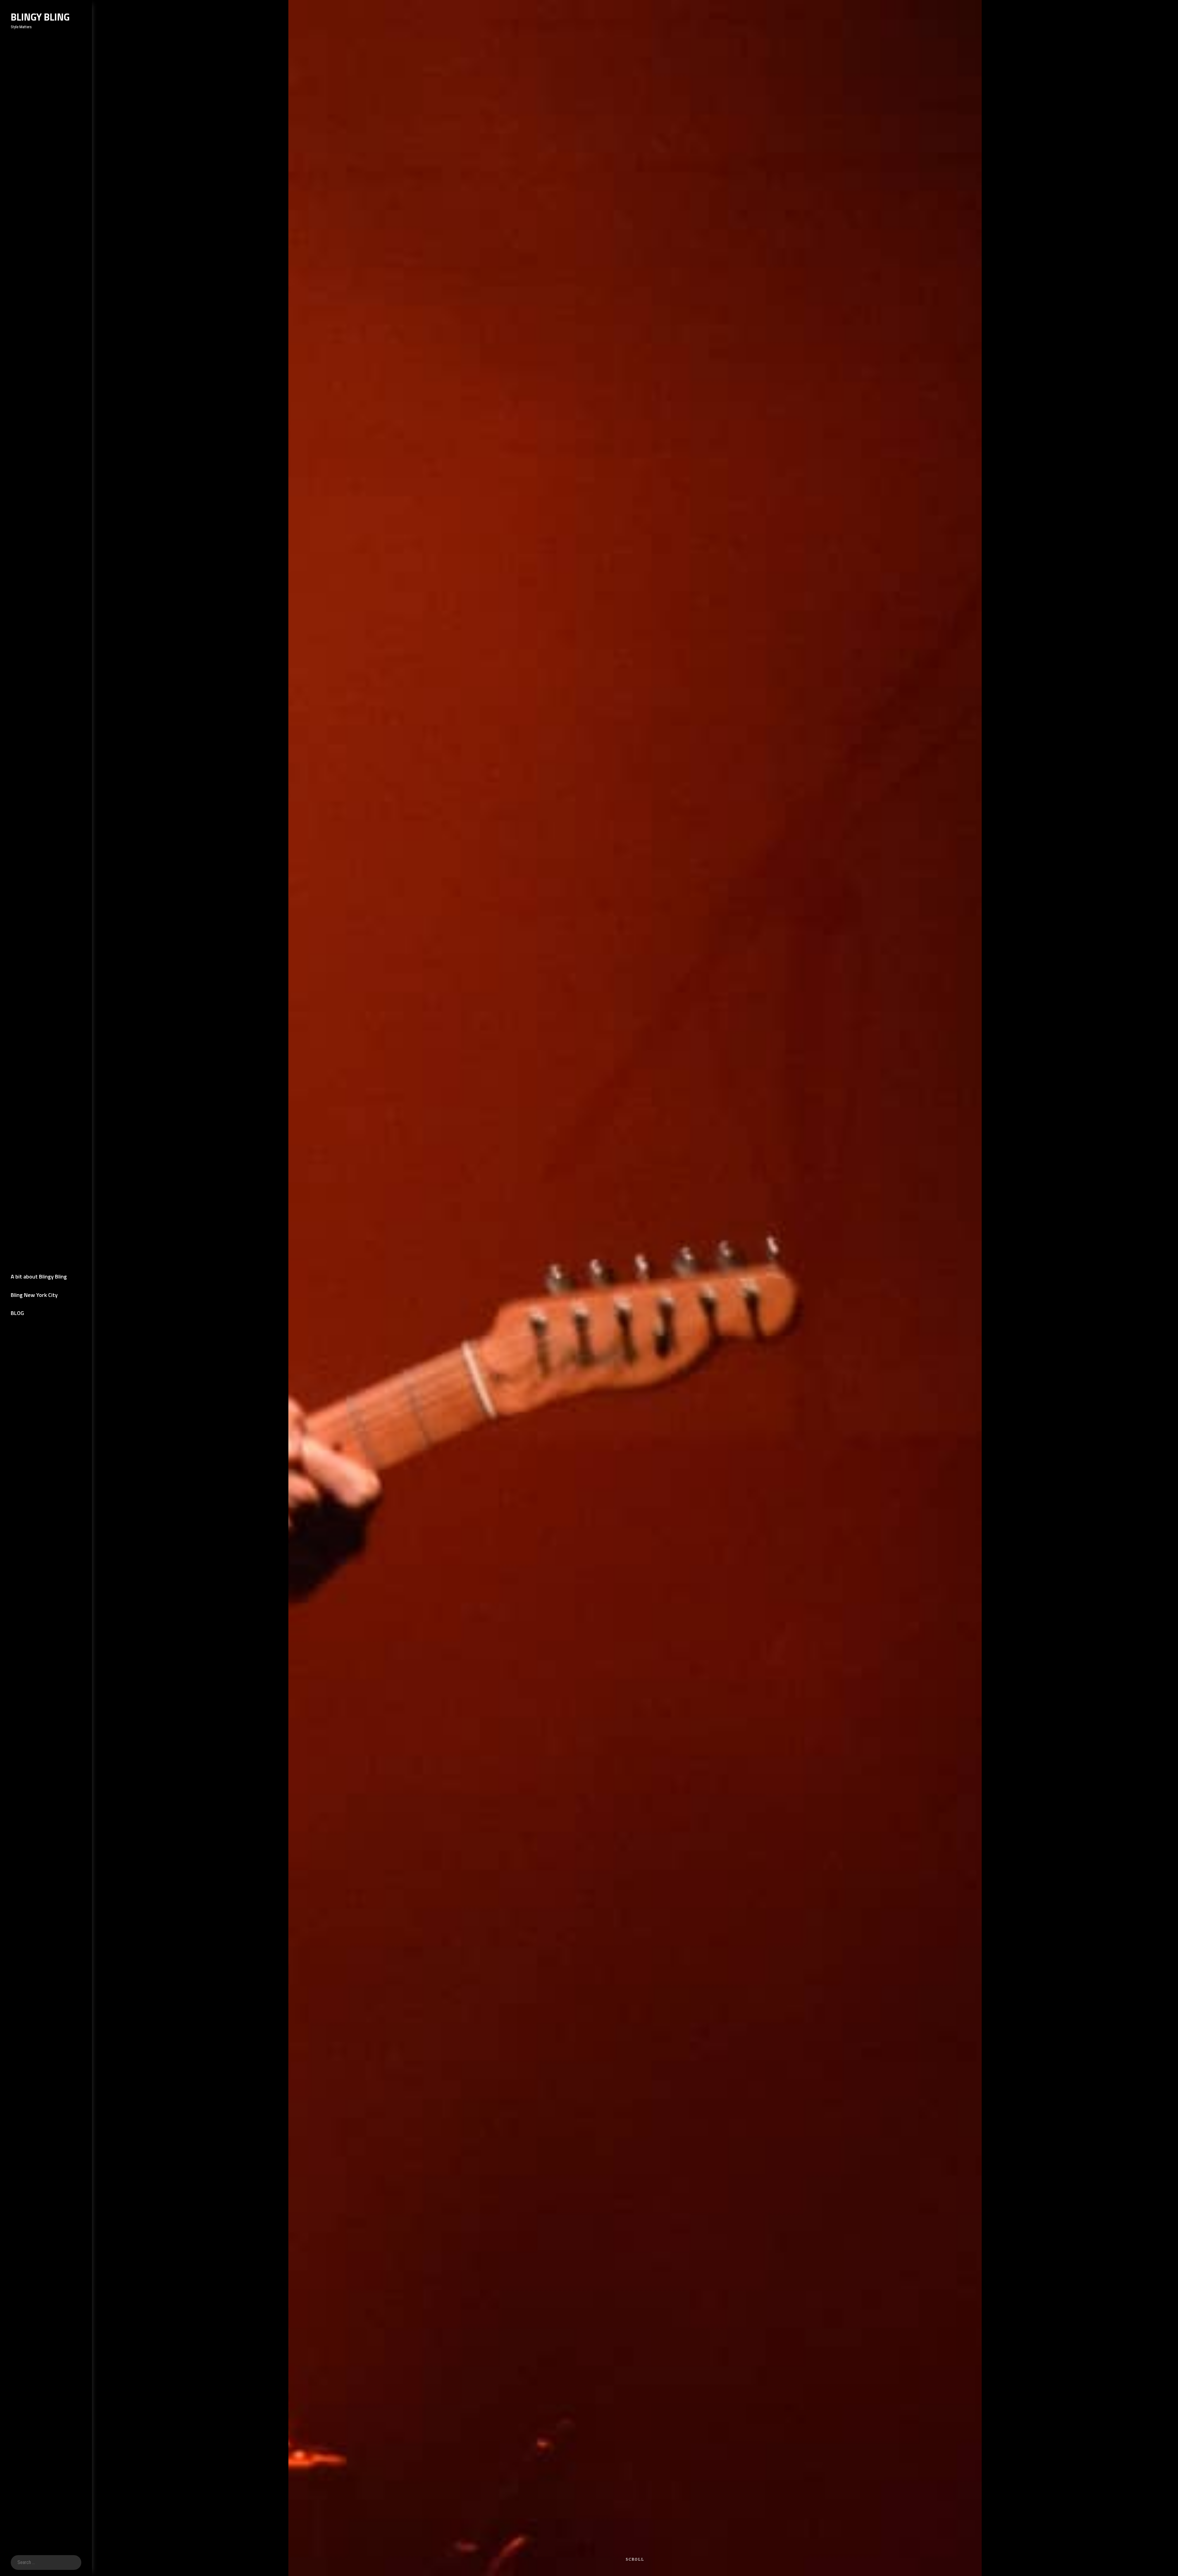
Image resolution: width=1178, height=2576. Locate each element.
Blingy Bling (40, 17)
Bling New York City (34, 1295)
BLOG (17, 1313)
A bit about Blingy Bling (39, 1276)
